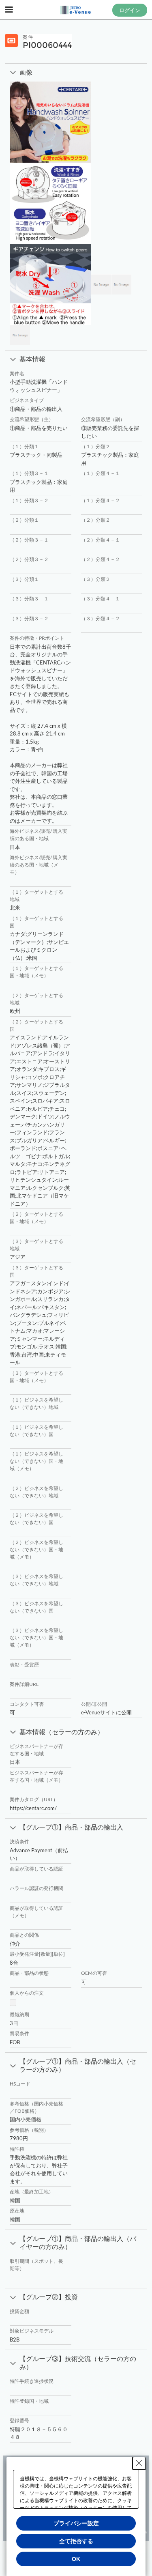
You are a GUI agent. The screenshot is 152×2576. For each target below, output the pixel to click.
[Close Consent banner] (139, 2463)
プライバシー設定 (76, 2523)
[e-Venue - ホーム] (76, 10)
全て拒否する (76, 2541)
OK (76, 2559)
